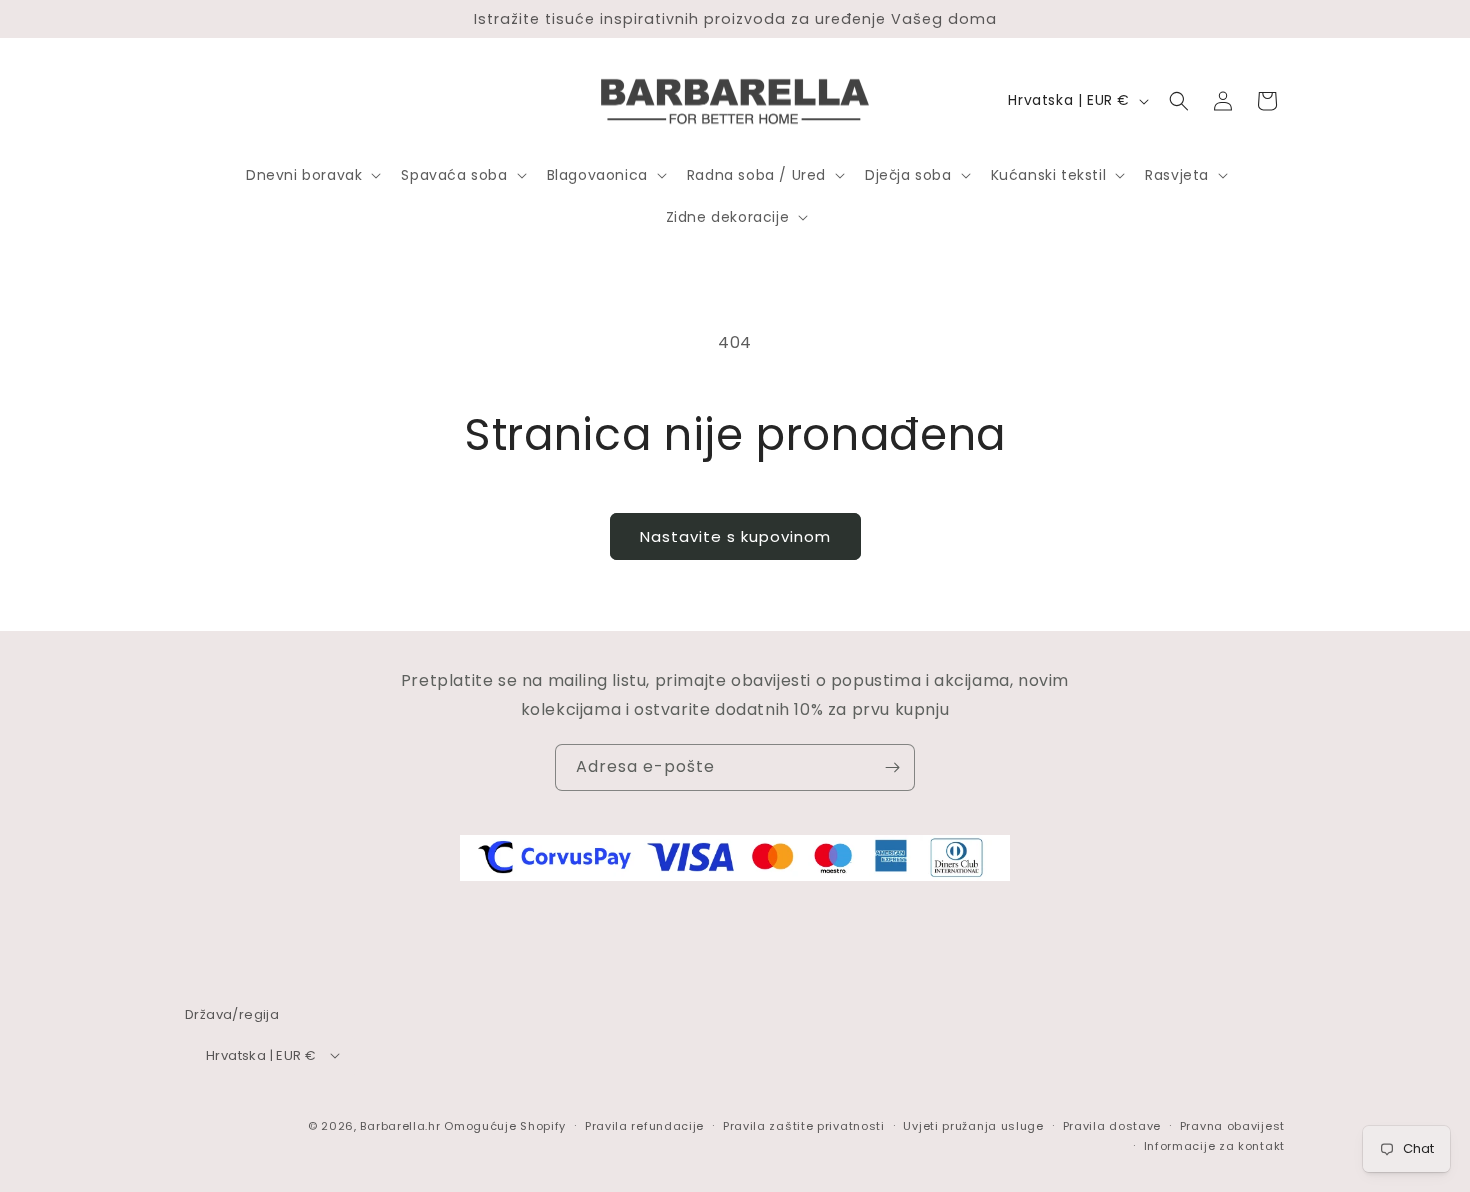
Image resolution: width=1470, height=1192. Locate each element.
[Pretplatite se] (892, 767)
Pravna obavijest (1232, 1125)
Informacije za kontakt (1214, 1145)
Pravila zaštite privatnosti (804, 1125)
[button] (311, 175)
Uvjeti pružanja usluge (973, 1125)
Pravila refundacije (644, 1125)
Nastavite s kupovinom (735, 536)
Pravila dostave (1112, 1125)
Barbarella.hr (400, 1125)
